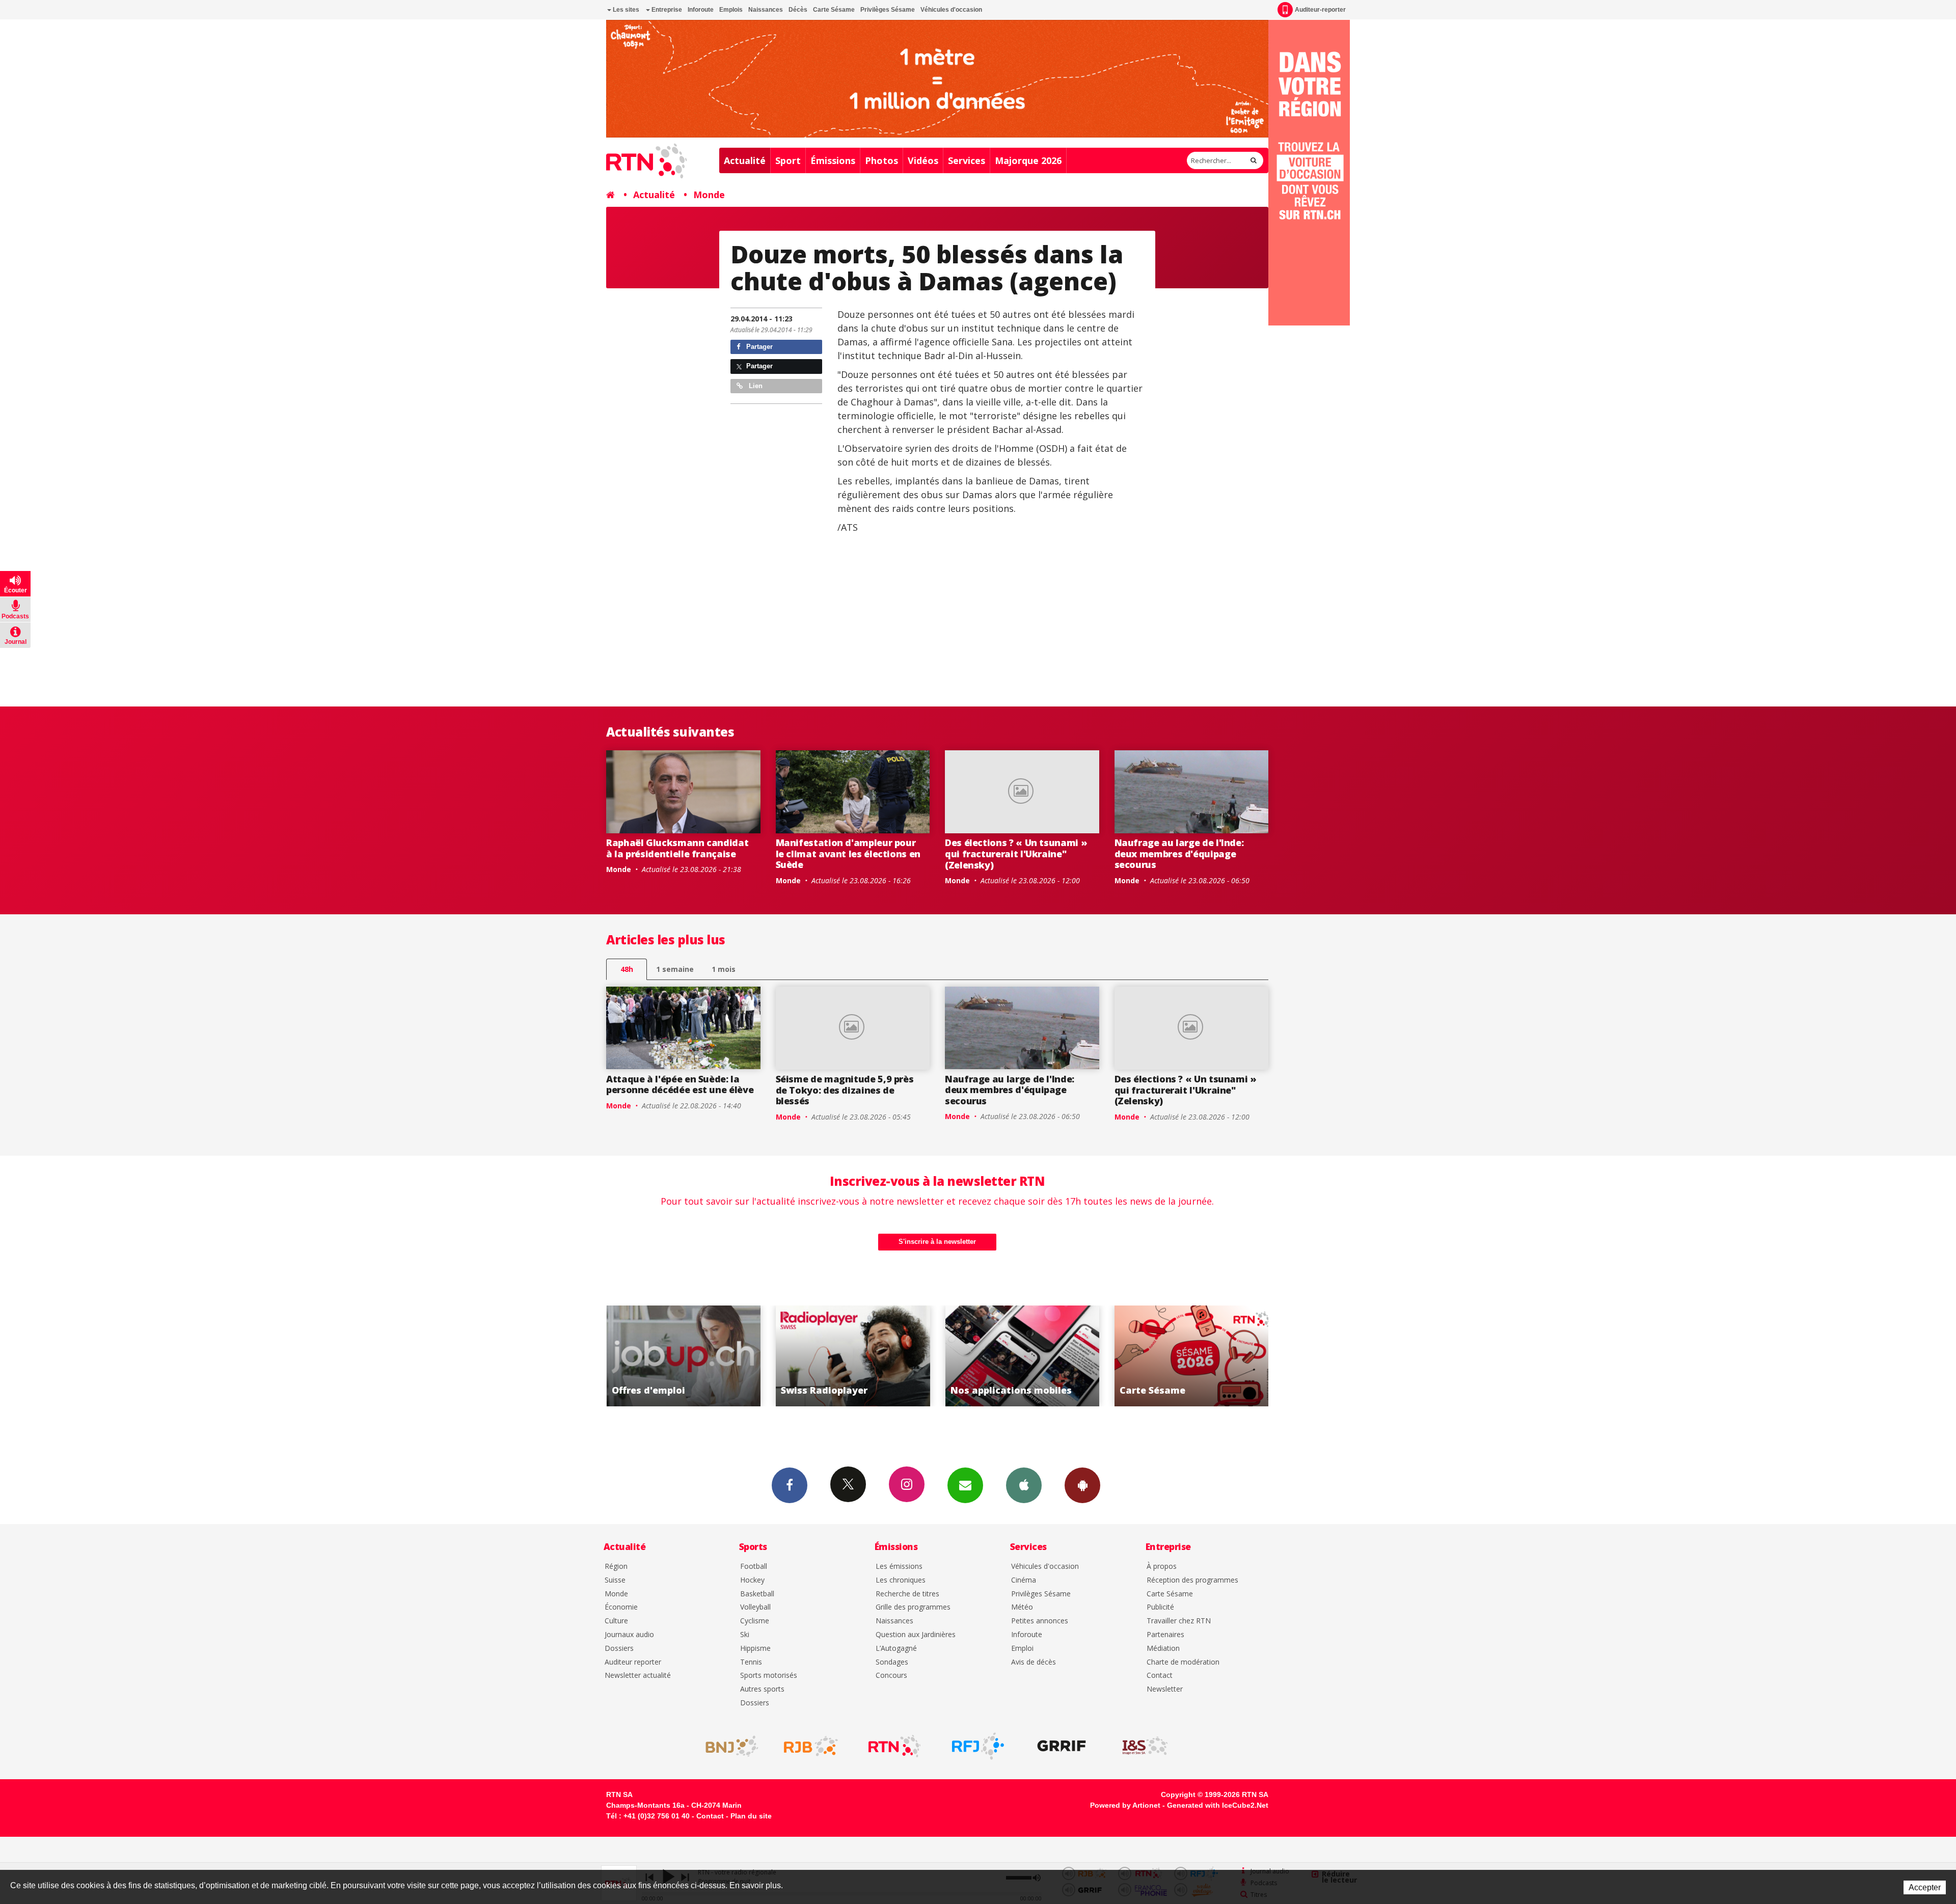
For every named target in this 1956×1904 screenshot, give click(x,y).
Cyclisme (755, 1621)
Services (967, 160)
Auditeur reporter (633, 1662)
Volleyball (755, 1607)
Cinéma (1024, 1580)
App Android (1082, 1485)
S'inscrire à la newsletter (937, 1242)
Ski (745, 1635)
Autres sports (762, 1689)
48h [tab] (627, 969)
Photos (881, 160)
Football (754, 1567)
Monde (709, 195)
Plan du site (751, 1816)
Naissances (766, 10)
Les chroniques (901, 1580)
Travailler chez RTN (1179, 1621)
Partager (758, 347)
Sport (788, 160)
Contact (1160, 1676)
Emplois (731, 10)
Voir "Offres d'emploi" (1031, 1356)
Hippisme (755, 1649)
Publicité (1160, 1607)
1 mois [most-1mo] (724, 969)
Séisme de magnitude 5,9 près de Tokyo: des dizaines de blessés (845, 1090)
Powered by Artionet (1125, 1805)
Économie (621, 1607)
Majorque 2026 (1028, 160)
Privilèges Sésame (888, 10)
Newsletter (1165, 1689)
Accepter (1925, 1887)
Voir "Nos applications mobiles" (692, 1356)
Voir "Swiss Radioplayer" (1200, 1356)
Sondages (892, 1662)
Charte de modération (1183, 1662)
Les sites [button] (625, 10)
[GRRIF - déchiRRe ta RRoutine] (1062, 1746)
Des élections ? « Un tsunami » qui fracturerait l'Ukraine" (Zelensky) (1016, 853)
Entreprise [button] (666, 10)
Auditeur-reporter (1320, 10)
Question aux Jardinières (916, 1635)
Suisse (615, 1580)
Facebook (790, 1485)
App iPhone (1024, 1485)
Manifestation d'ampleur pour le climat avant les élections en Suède (848, 853)
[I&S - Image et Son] (1145, 1746)
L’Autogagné (896, 1649)
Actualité (745, 160)
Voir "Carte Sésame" (862, 1356)
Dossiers (619, 1649)
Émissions (833, 160)
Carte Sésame (834, 10)
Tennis (751, 1662)
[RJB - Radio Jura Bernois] (811, 1746)
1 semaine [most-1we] (675, 969)
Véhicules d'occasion (951, 10)
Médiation (1163, 1649)
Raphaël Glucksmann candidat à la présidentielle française (677, 848)
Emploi (1022, 1649)
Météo (1022, 1607)
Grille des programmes (913, 1607)
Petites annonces (1040, 1621)
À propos (1162, 1567)
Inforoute (701, 10)
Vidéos (923, 160)
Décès (798, 10)
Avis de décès (1034, 1662)
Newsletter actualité (638, 1676)
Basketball (757, 1594)
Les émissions (899, 1567)
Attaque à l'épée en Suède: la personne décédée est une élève (680, 1084)
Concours (891, 1676)
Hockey (752, 1580)
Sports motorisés (769, 1676)
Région (616, 1567)
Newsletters (965, 1485)
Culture (616, 1621)
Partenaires (1165, 1635)
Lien (755, 386)
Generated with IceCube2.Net (1218, 1805)
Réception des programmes (1192, 1580)
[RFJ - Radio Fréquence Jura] (978, 1746)
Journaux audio (629, 1635)
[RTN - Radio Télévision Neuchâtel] (894, 1746)
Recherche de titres (907, 1594)
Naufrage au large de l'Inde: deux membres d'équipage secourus (1179, 853)
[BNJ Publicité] (727, 1746)
